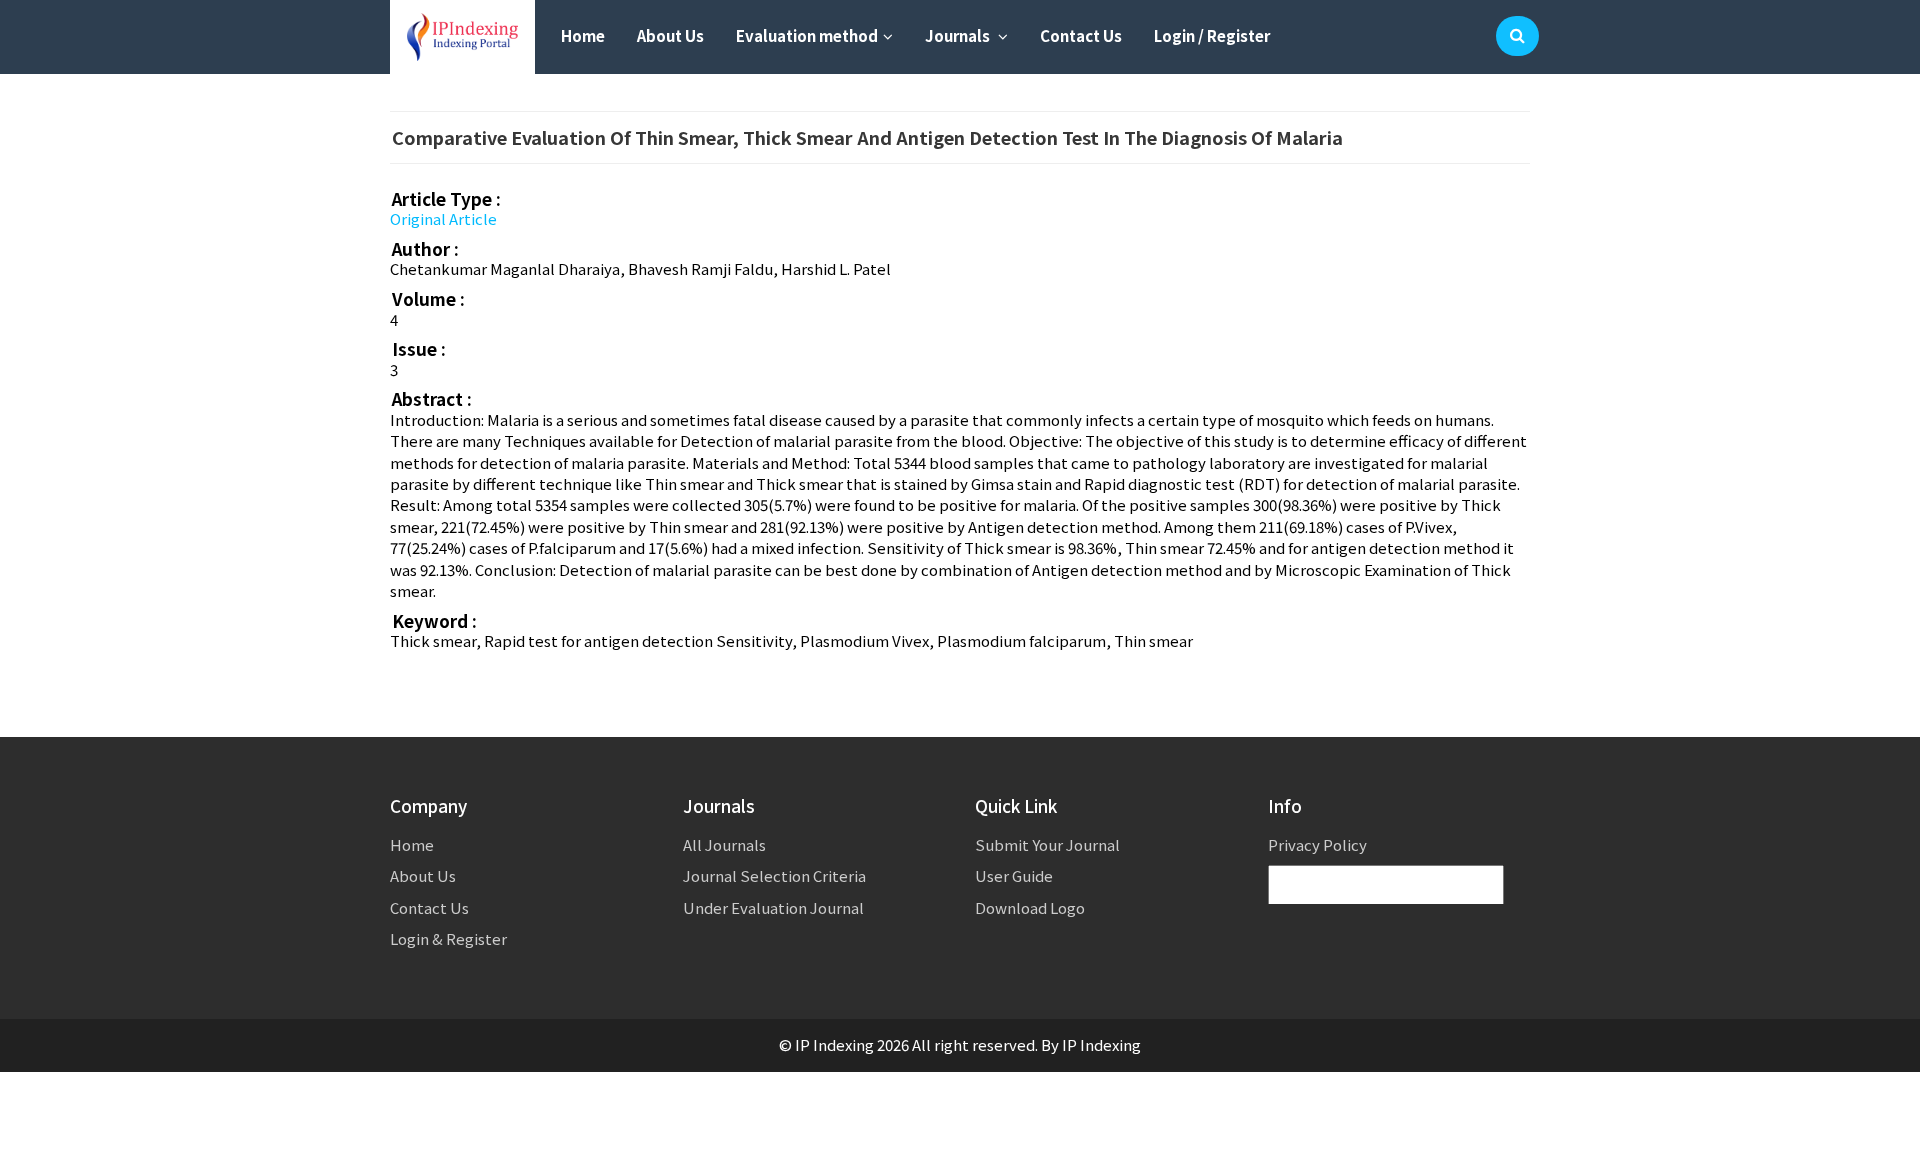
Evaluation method (807, 35)
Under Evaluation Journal (773, 907)
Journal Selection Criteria (774, 875)
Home (583, 35)
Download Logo (1030, 907)
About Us (670, 35)
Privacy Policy (1317, 844)
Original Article (443, 218)
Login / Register (1212, 35)
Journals (959, 35)
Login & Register (448, 938)
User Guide (1014, 875)
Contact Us (1081, 35)
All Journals (724, 844)
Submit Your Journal (1047, 844)
